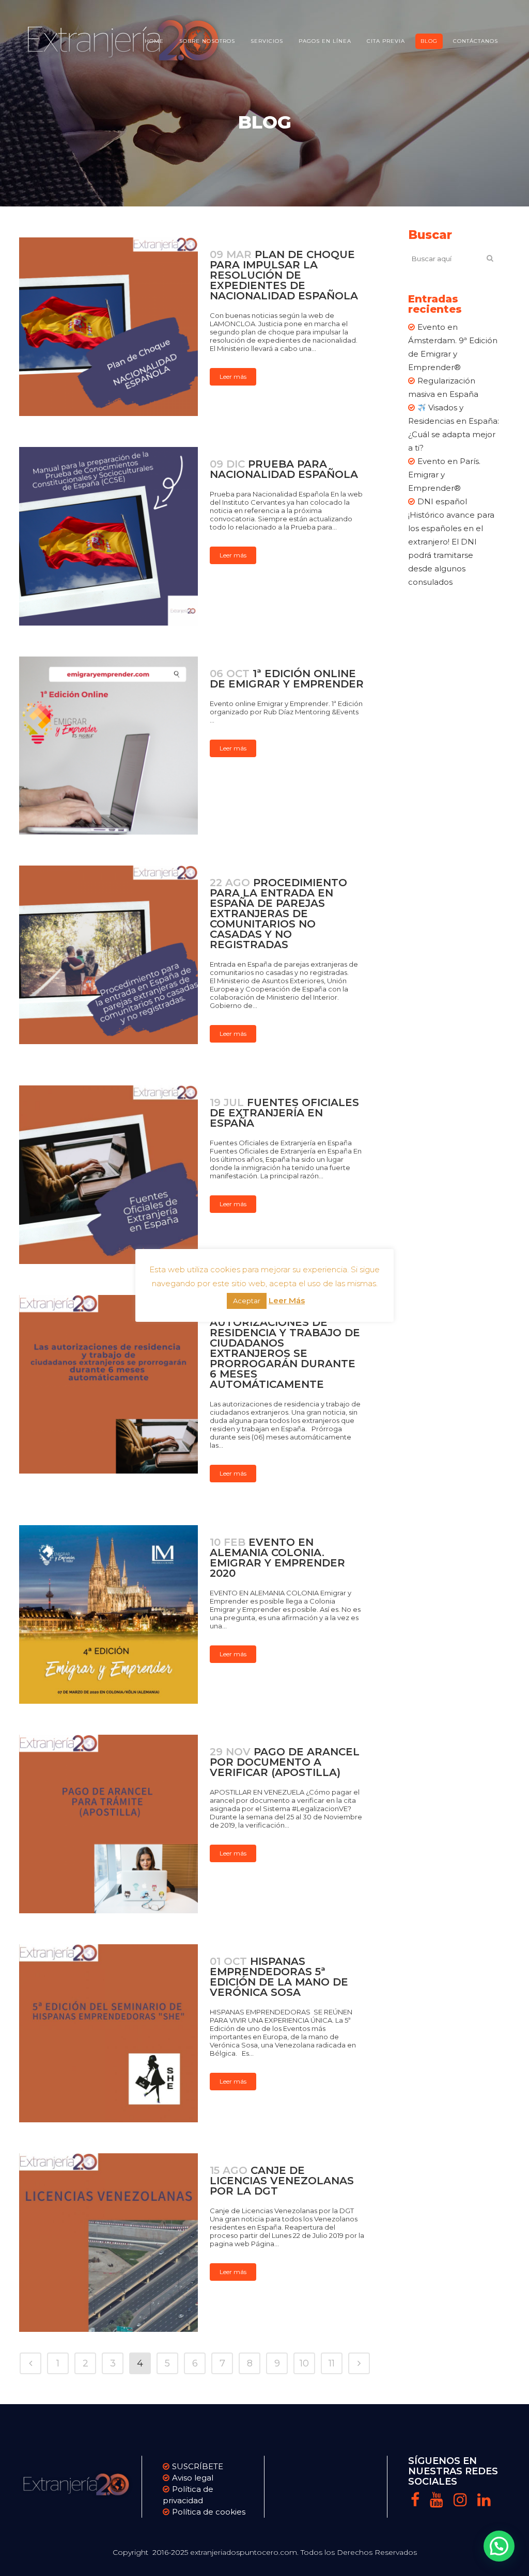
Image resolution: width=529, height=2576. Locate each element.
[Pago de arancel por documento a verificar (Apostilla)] (108, 1824)
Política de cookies (209, 2512)
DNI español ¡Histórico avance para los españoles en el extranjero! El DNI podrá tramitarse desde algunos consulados (451, 542)
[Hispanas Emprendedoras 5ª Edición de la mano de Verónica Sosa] (108, 2034)
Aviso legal (193, 2478)
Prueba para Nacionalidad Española (284, 469)
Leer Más (287, 1300)
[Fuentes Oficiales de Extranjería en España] (108, 1175)
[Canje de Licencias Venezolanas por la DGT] (108, 2243)
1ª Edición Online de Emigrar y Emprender (287, 679)
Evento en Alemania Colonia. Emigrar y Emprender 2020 (277, 1558)
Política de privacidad (188, 2495)
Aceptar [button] (247, 1301)
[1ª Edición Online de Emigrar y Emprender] (108, 746)
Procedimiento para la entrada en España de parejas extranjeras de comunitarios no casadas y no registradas (278, 914)
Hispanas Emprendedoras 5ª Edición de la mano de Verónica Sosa (279, 1977)
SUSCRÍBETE (198, 2466)
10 (304, 2363)
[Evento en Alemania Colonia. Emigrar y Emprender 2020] (108, 1614)
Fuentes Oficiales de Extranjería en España (284, 1113)
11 (332, 2363)
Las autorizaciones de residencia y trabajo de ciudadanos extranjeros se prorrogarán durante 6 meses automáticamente (285, 1348)
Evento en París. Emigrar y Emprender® (444, 475)
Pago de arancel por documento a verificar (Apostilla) (285, 1762)
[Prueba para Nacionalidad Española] (108, 536)
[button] (499, 2546)
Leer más (233, 377)
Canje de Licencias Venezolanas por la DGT (282, 2181)
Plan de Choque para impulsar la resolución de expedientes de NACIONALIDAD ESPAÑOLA (284, 275)
